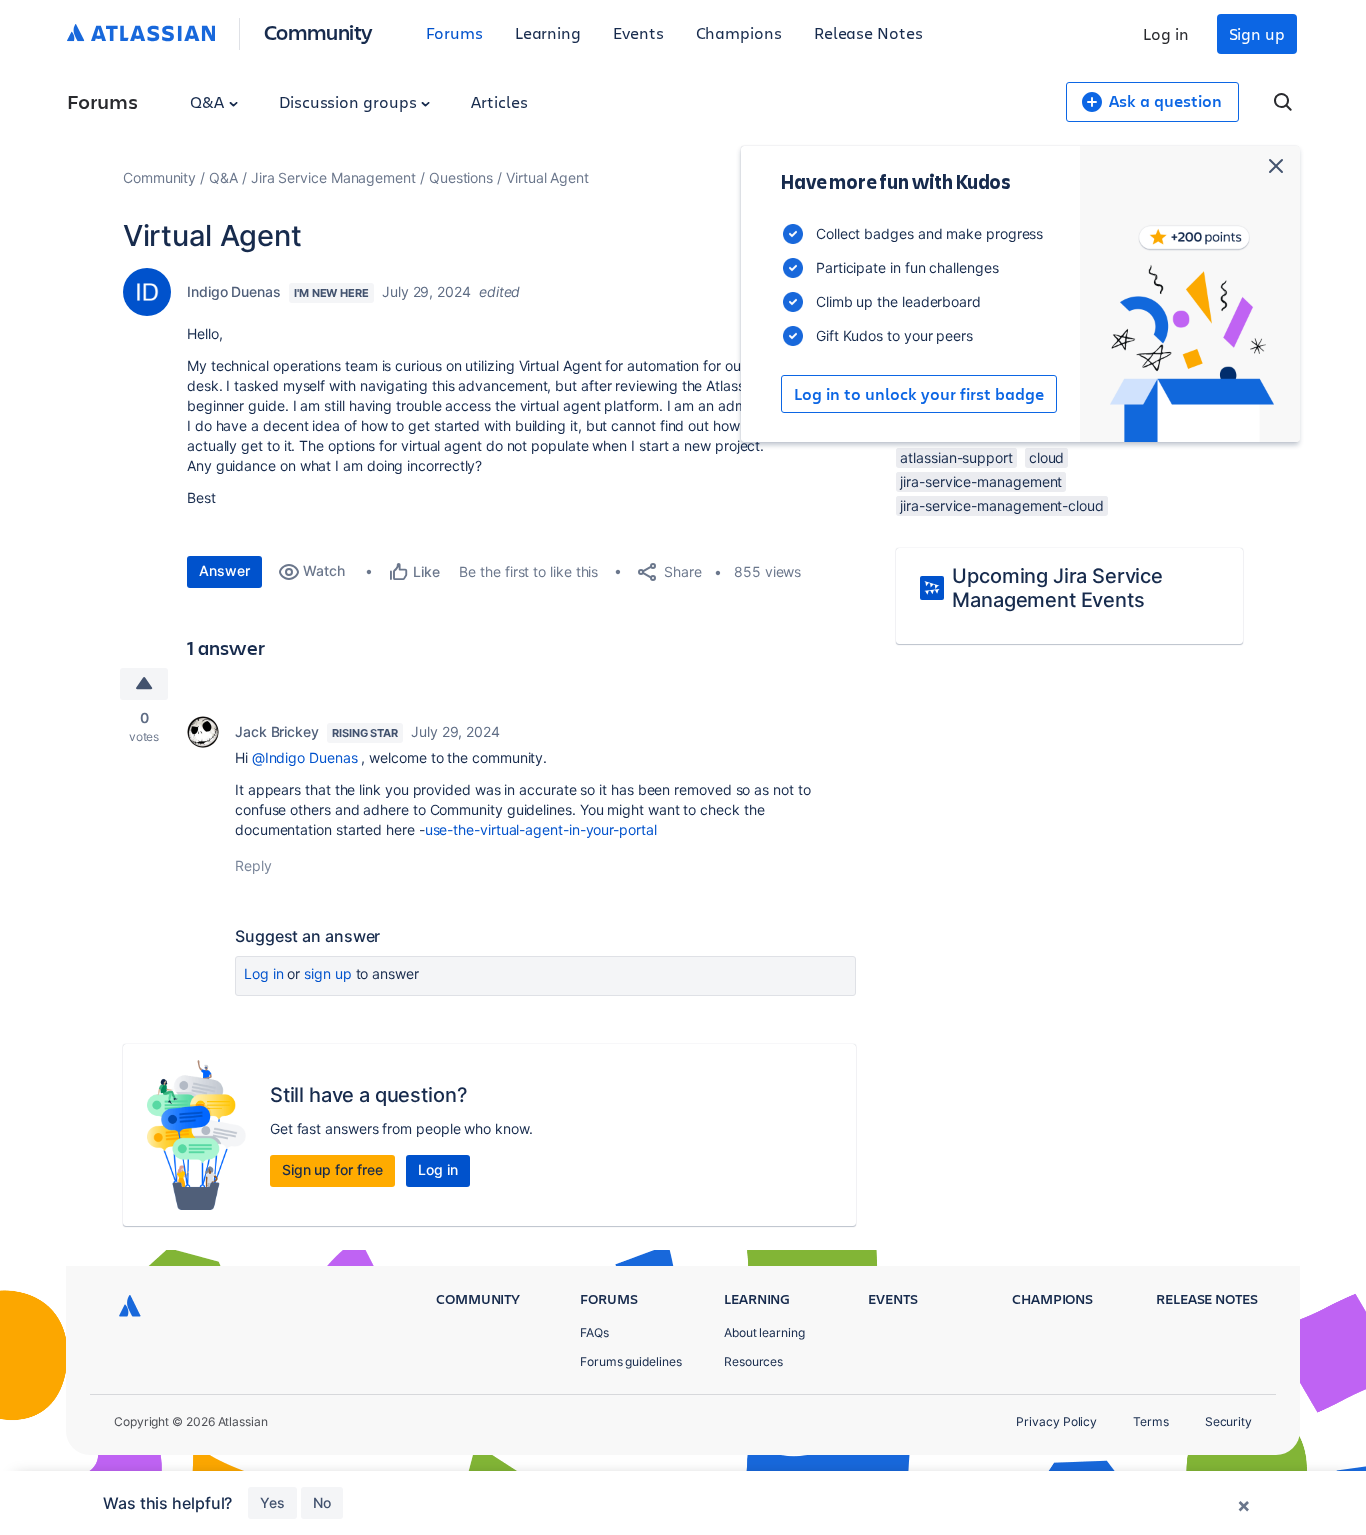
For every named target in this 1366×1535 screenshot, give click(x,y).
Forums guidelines (631, 1361)
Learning (548, 32)
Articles (499, 101)
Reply (253, 865)
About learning (764, 1332)
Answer (224, 570)
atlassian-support (956, 457)
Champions (739, 32)
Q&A (209, 101)
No (322, 1502)
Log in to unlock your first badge (919, 394)
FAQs (594, 1332)
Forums (454, 32)
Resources (753, 1361)
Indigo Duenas (234, 291)
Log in (1166, 33)
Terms (1151, 1421)
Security (1228, 1421)
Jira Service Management (333, 177)
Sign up (1257, 33)
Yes (272, 1502)
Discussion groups (350, 101)
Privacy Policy (1056, 1421)
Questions (461, 177)
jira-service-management (981, 481)
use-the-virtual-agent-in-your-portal (541, 829)
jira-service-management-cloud (1002, 505)
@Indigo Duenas (305, 757)
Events (638, 32)
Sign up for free (332, 1169)
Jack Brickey (277, 731)
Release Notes (868, 32)
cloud (1047, 457)
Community (318, 31)
